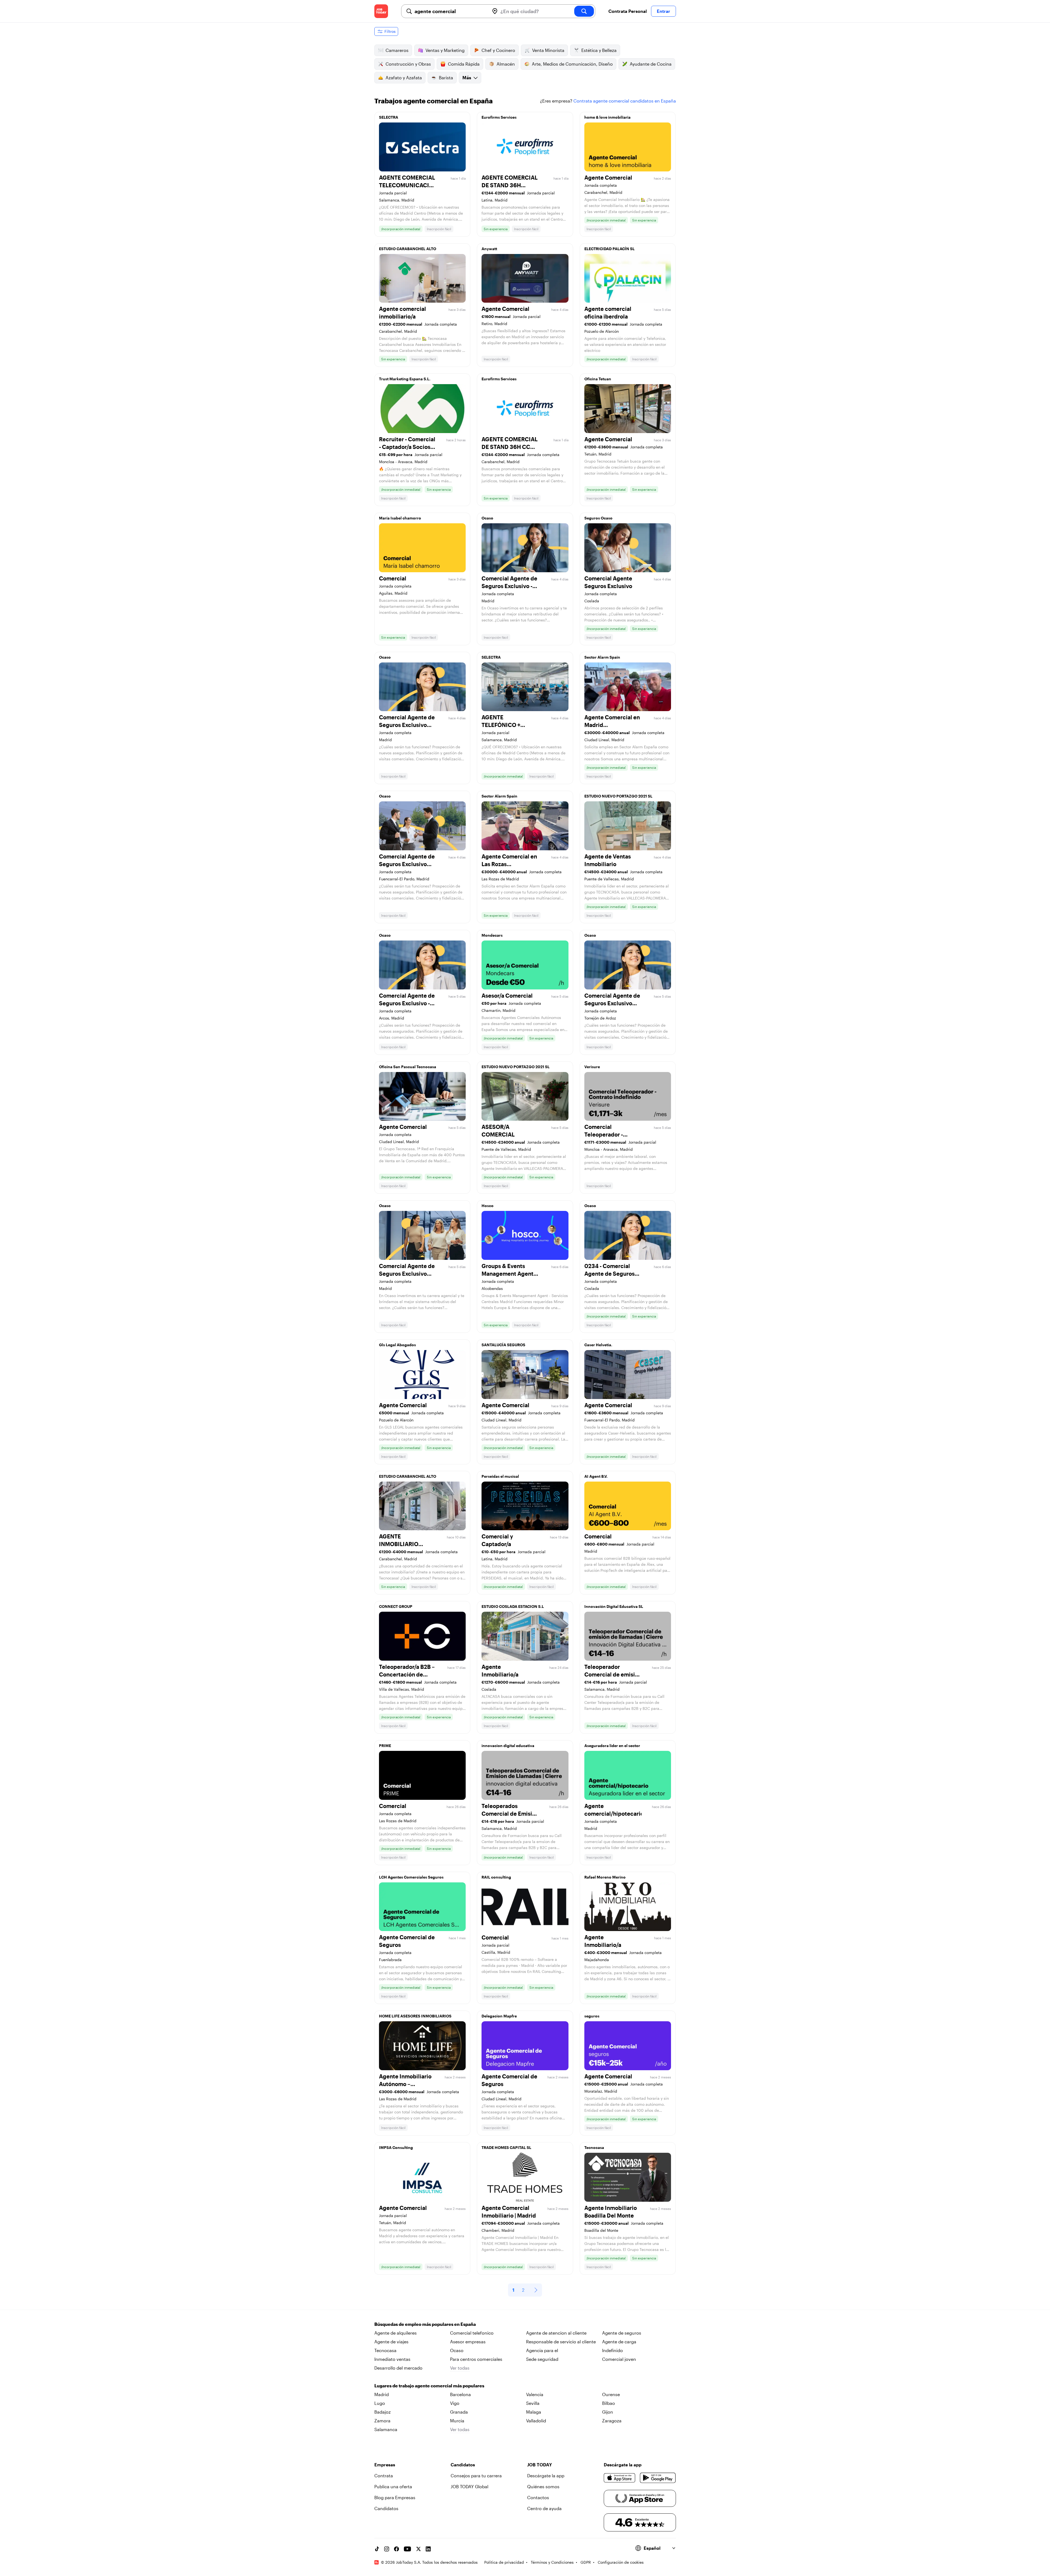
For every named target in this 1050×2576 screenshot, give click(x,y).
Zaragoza (612, 2421)
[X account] (418, 2549)
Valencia (535, 2394)
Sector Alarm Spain (602, 657)
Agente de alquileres (396, 2333)
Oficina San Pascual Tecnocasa (408, 1067)
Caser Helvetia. (598, 1345)
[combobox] (450, 11)
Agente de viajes (391, 2342)
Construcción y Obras (408, 64)
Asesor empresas (468, 2342)
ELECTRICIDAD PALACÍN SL (609, 249)
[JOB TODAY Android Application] (658, 2478)
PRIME (385, 1746)
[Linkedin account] (428, 2549)
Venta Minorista (548, 50)
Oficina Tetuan (598, 379)
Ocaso (487, 518)
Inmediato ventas (392, 2359)
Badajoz (383, 2412)
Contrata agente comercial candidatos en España (625, 101)
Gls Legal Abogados (397, 1345)
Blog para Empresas (395, 2497)
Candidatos (386, 2508)
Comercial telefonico (472, 2333)
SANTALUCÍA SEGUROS (503, 1345)
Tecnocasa (594, 2147)
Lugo (380, 2403)
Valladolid (536, 2421)
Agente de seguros (622, 2333)
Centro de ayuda (544, 2508)
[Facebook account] (396, 2549)
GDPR (586, 2562)
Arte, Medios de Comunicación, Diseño (572, 64)
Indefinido (612, 2350)
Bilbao (609, 2403)
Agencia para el (542, 2350)
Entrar (663, 11)
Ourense (611, 2394)
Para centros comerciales (476, 2359)
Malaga (534, 2412)
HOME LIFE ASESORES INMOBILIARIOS (415, 2016)
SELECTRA (389, 117)
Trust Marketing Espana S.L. (405, 379)
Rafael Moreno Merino (605, 1877)
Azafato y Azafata (404, 78)
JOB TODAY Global (469, 2486)
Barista (446, 78)
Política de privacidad (504, 2562)
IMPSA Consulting (396, 2147)
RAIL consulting (496, 1877)
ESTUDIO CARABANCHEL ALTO (408, 249)
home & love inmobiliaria (607, 117)
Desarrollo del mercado (398, 2368)
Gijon (608, 2412)
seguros (592, 2016)
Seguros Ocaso (598, 518)
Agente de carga (619, 2342)
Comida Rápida (464, 64)
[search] (584, 11)
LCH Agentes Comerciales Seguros (411, 1877)
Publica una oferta (393, 2486)
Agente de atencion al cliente (556, 2333)
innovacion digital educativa (508, 1746)
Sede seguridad (542, 2359)
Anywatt (489, 249)
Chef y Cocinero (498, 50)
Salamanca (386, 2429)
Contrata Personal (628, 11)
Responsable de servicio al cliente (561, 2342)
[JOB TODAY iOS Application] (620, 2478)
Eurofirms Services (499, 117)
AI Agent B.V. (596, 1476)
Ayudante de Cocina (651, 64)
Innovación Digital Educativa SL (614, 1606)
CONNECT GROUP (396, 1606)
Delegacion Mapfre (499, 2016)
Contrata (384, 2476)
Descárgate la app (546, 2476)
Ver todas (460, 2368)
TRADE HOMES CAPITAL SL (506, 2147)
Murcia (457, 2421)
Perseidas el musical (500, 1476)
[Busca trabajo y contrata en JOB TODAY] (381, 11)
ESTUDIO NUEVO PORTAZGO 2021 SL (618, 796)
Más (467, 78)
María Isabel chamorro (400, 518)
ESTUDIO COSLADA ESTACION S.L (513, 1606)
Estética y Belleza (599, 50)
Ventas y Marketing (445, 50)
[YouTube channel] (407, 2549)
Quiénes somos (543, 2486)
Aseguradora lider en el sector (612, 1746)
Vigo (455, 2403)
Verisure (592, 1067)
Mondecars (492, 935)
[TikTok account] (377, 2549)
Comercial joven (619, 2359)
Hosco (488, 1206)
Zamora (382, 2421)
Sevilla (533, 2403)
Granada (459, 2412)
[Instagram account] (387, 2549)
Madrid (382, 2394)
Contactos (538, 2497)
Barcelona (460, 2394)
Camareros (397, 50)
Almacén (506, 64)
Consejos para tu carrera (476, 2476)
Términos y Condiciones (552, 2562)
